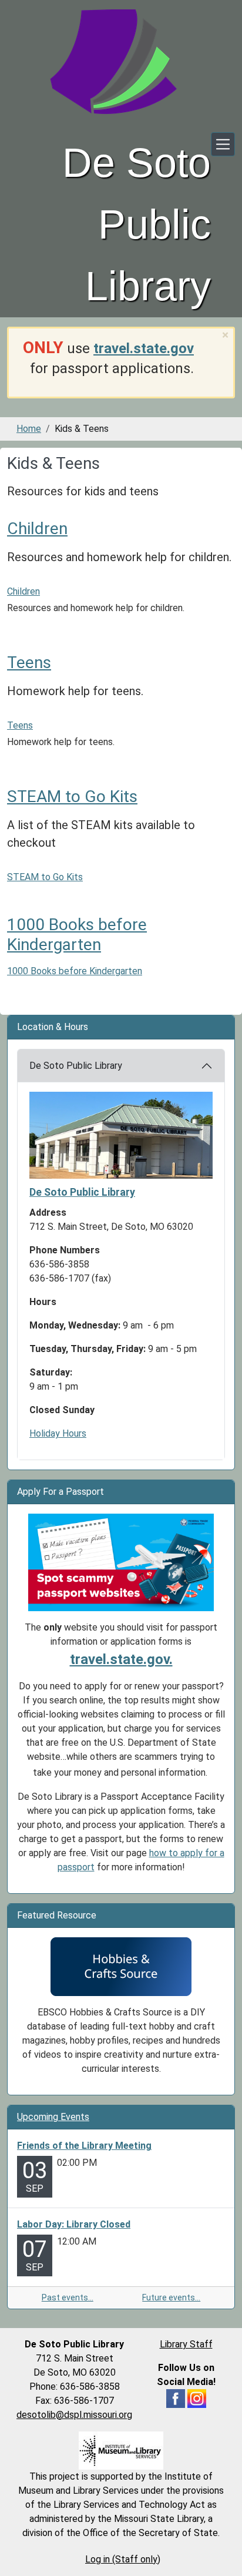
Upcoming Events (53, 2117)
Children (37, 529)
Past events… (68, 2297)
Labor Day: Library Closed (74, 2224)
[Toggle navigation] (223, 144)
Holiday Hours (58, 1433)
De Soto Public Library (76, 1066)
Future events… (171, 2297)
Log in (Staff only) (123, 2559)
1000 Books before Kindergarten (77, 935)
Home (29, 429)
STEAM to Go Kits (72, 796)
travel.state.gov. (121, 1659)
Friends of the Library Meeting (84, 2146)
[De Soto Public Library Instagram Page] (197, 2398)
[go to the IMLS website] (121, 2451)
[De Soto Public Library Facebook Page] (176, 2398)
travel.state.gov (144, 348)
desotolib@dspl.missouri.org (74, 2415)
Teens (29, 663)
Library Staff (186, 2344)
